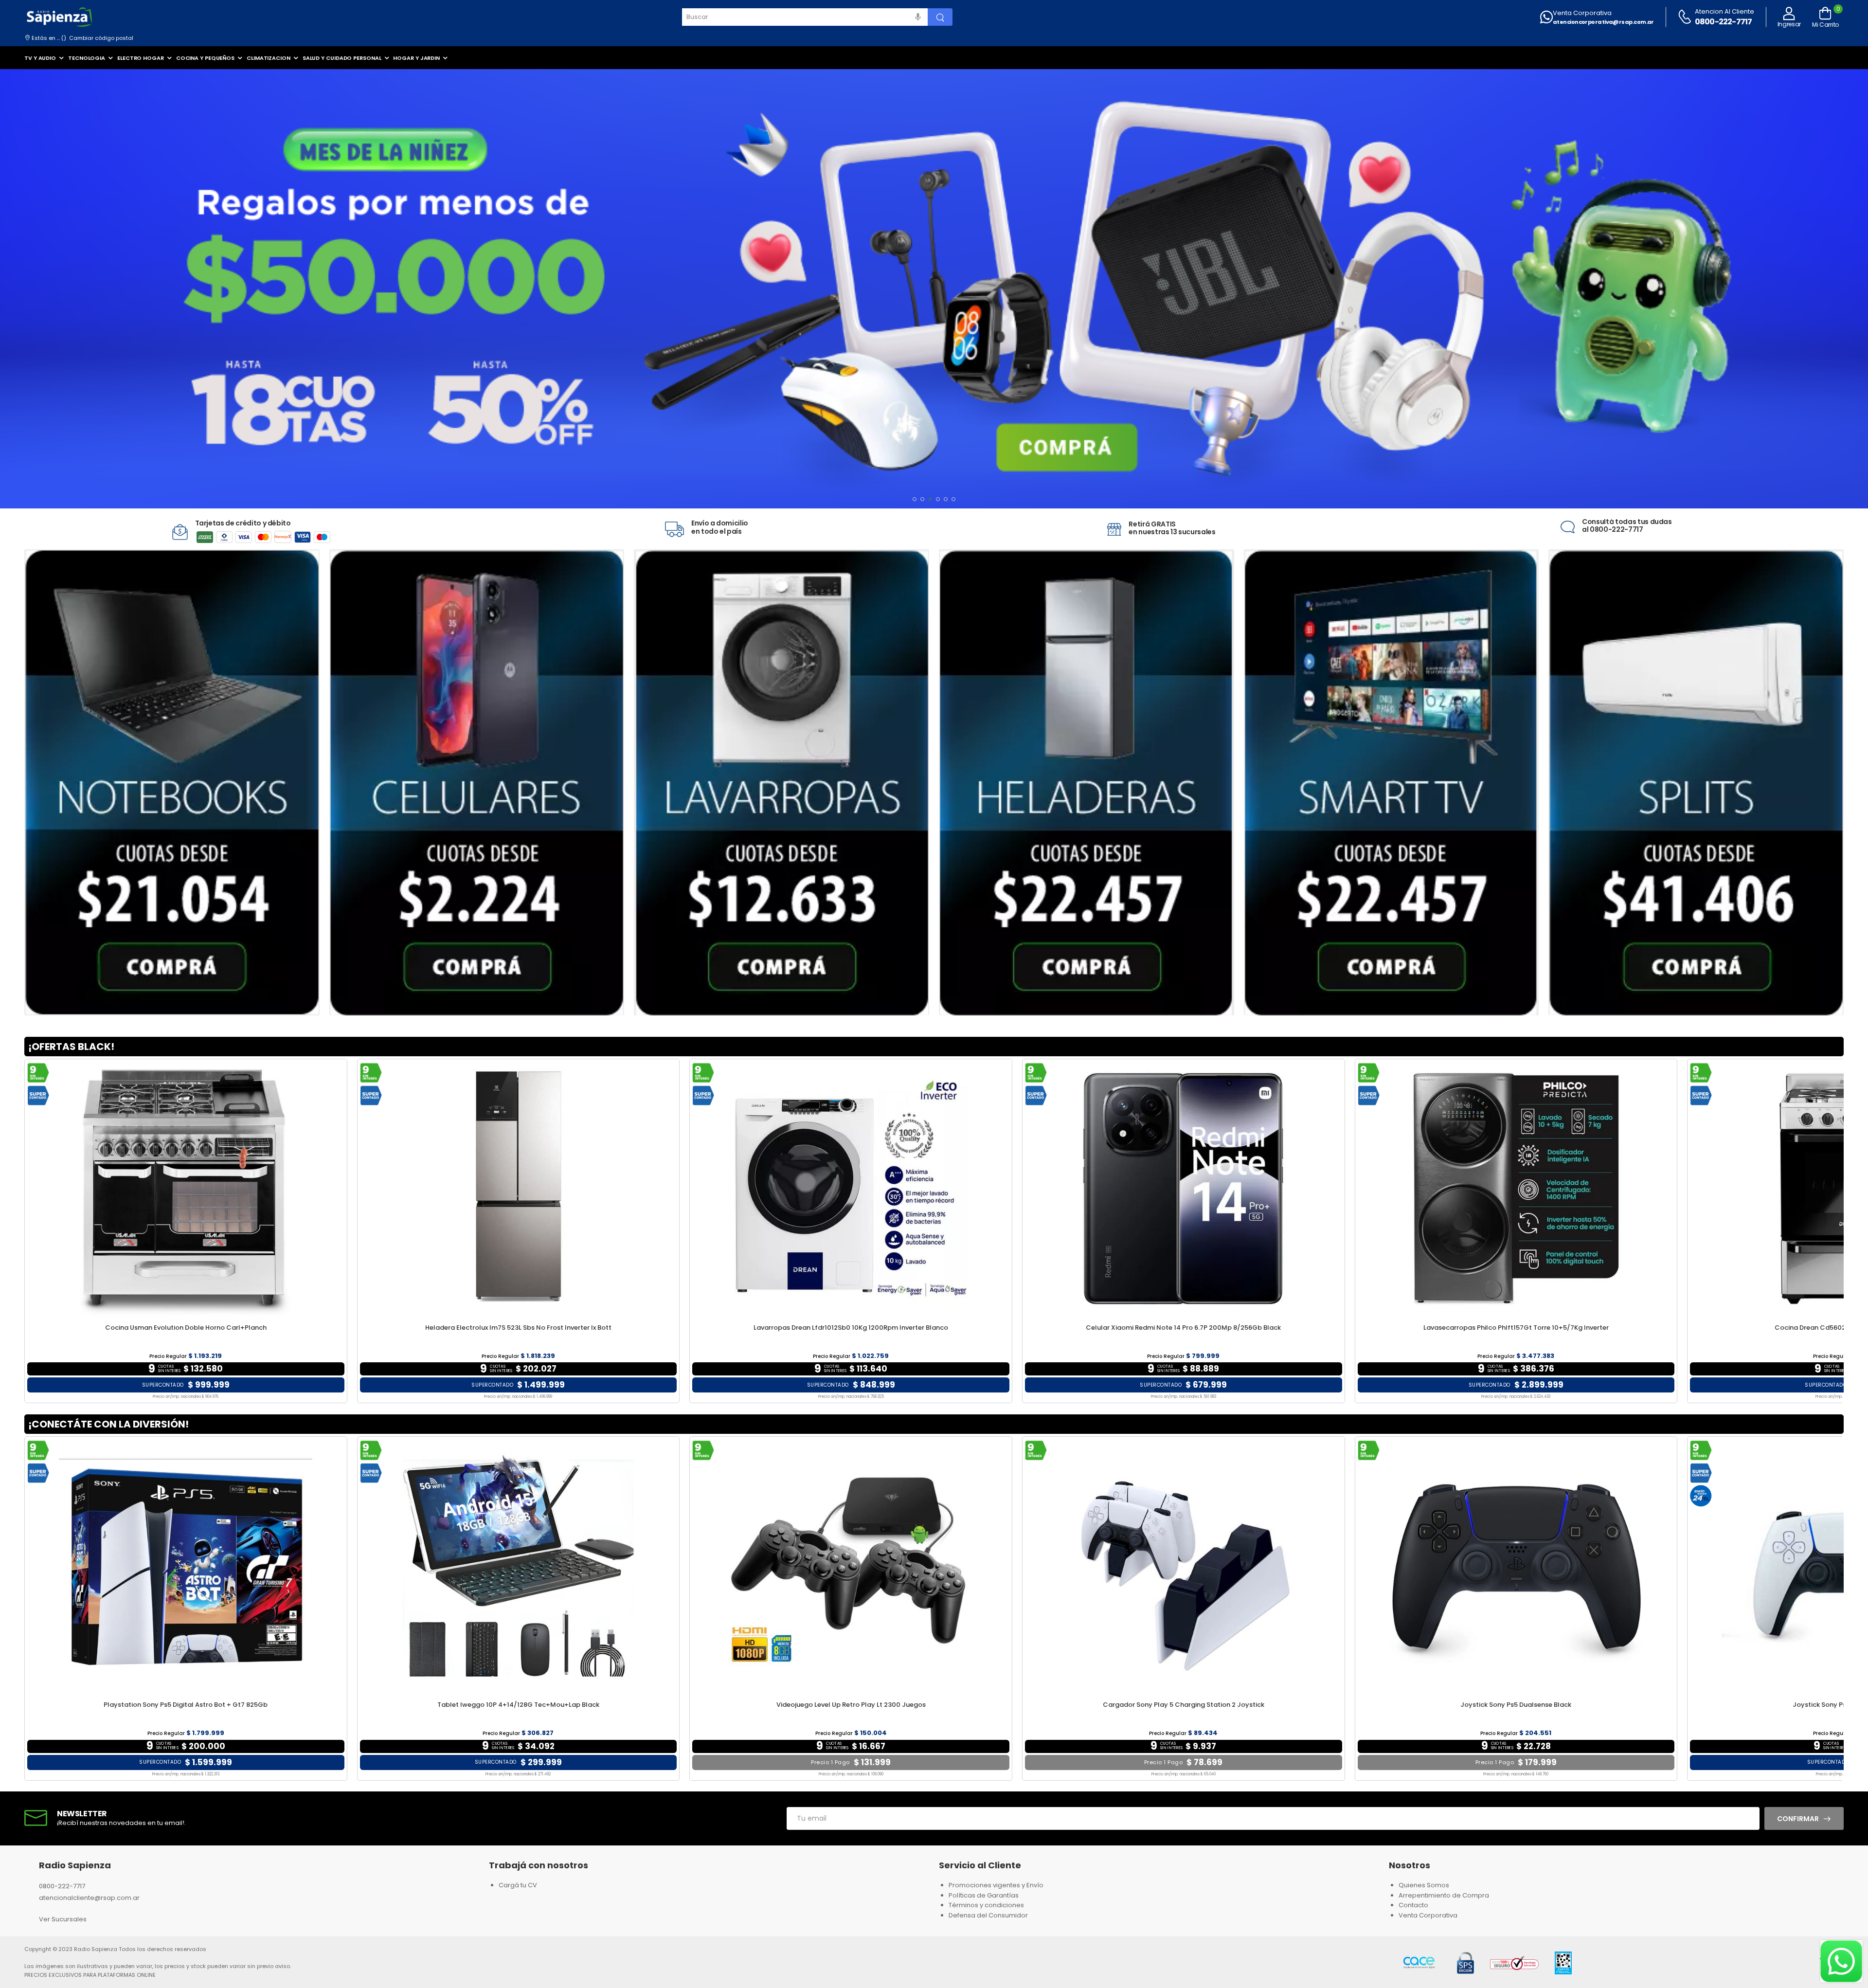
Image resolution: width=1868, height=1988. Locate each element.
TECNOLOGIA (87, 58)
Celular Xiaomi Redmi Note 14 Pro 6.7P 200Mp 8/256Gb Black (1183, 1328)
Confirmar (1798, 1819)
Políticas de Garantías (984, 1895)
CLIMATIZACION (269, 58)
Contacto (1413, 1905)
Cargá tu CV (518, 1885)
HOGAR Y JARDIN (416, 58)
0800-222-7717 (1724, 22)
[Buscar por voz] (918, 17)
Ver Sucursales (63, 1919)
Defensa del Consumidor (988, 1915)
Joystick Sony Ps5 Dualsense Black (1516, 1705)
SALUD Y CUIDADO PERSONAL (342, 58)
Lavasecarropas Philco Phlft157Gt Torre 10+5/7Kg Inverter (1516, 1328)
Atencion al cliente (1724, 11)
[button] (915, 499)
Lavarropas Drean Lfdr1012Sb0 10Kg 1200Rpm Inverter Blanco (851, 1328)
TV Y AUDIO (40, 58)
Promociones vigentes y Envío (996, 1885)
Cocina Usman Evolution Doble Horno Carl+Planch (186, 1328)
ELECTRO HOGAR (141, 58)
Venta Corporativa (1582, 13)
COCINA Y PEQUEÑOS (205, 58)
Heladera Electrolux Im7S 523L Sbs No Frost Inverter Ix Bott (518, 1328)
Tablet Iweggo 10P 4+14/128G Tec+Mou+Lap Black (518, 1705)
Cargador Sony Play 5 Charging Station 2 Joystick (1184, 1705)
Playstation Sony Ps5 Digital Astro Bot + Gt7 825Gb (186, 1705)
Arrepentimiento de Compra (1444, 1895)
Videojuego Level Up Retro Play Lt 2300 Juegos (851, 1705)
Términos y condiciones (986, 1905)
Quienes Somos (1424, 1885)
